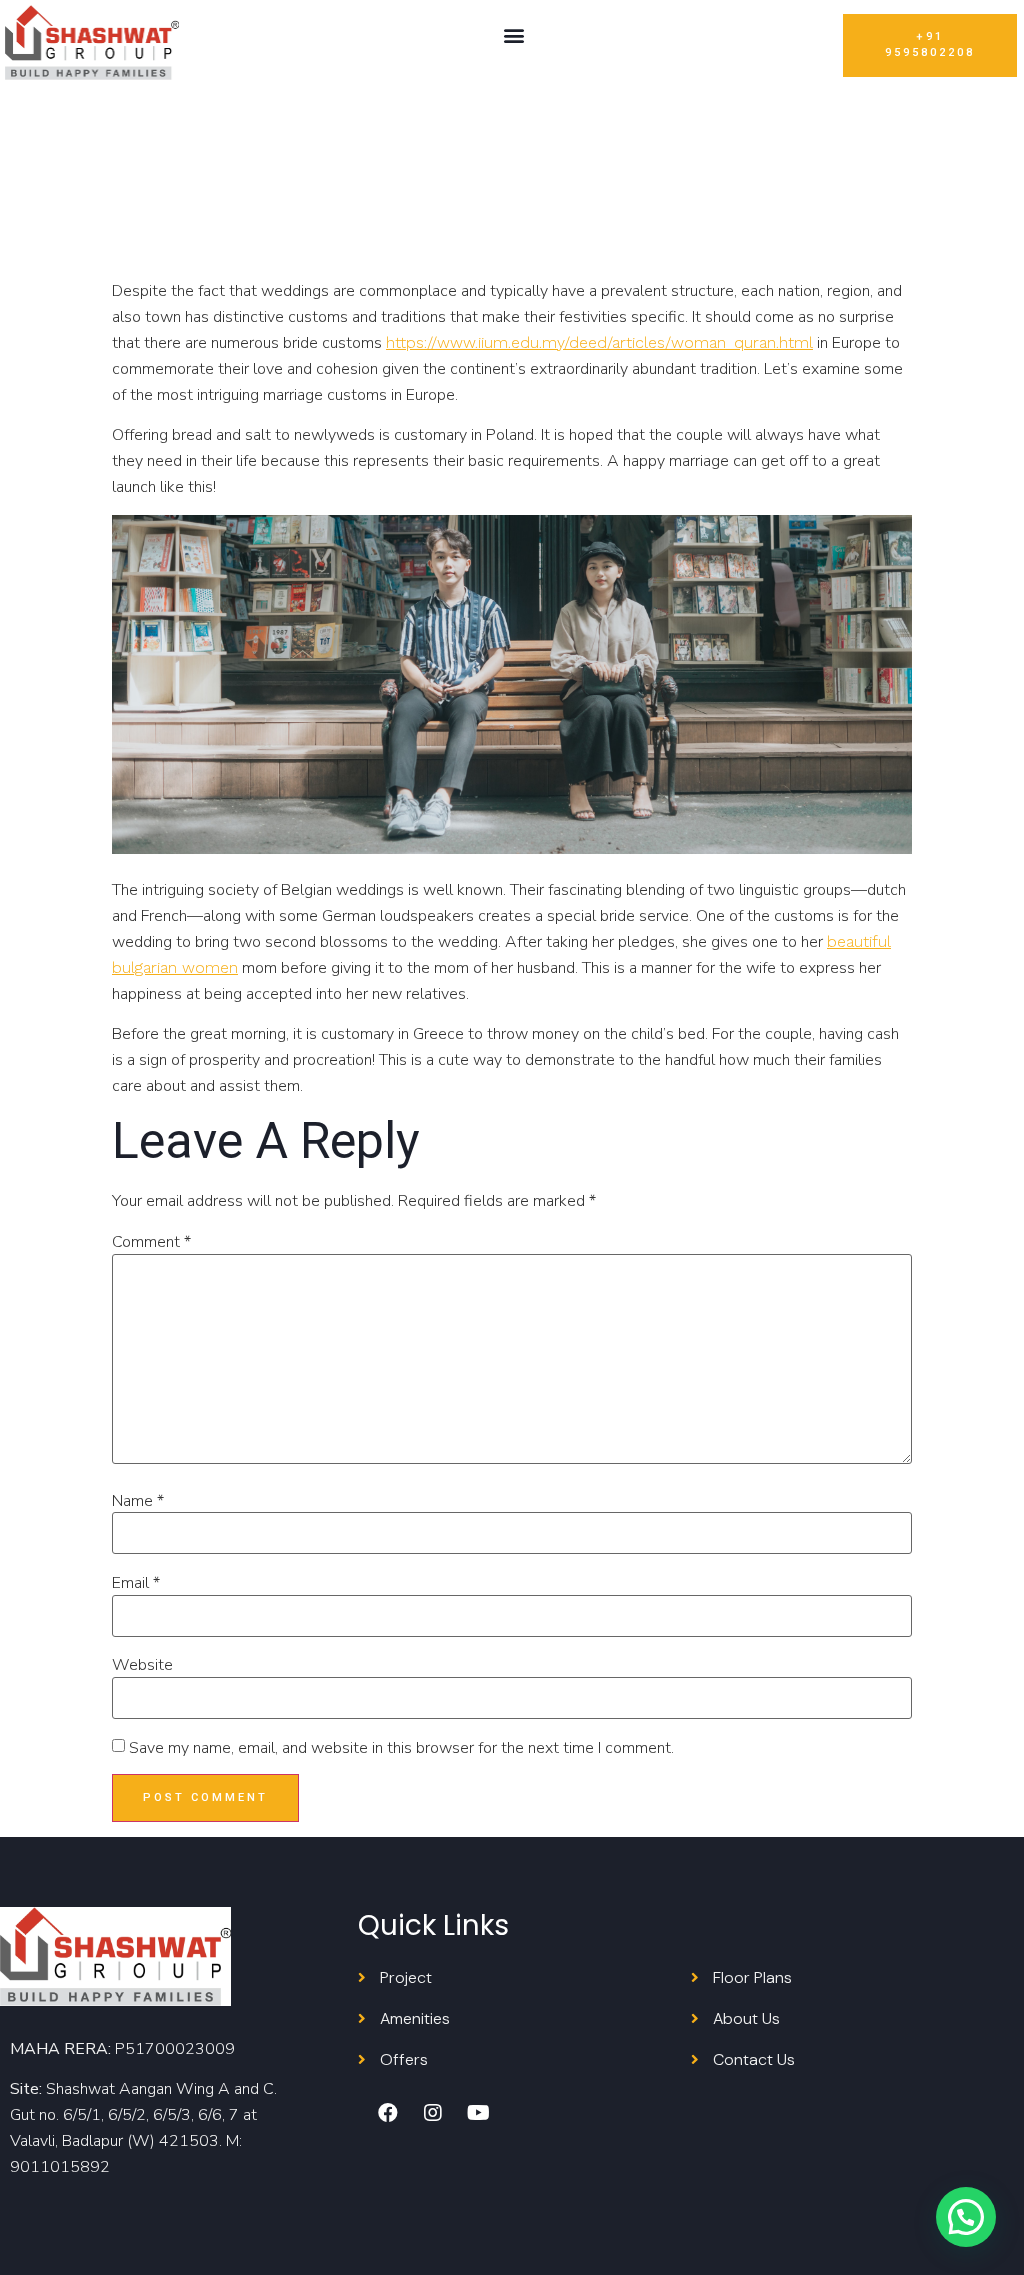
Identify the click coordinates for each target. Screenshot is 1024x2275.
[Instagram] (433, 2113)
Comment (151, 1242)
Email (136, 1583)
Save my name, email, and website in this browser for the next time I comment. (401, 1748)
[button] (513, 35)
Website (142, 1665)
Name (138, 1501)
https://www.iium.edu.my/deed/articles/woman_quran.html (599, 342)
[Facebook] (388, 2113)
